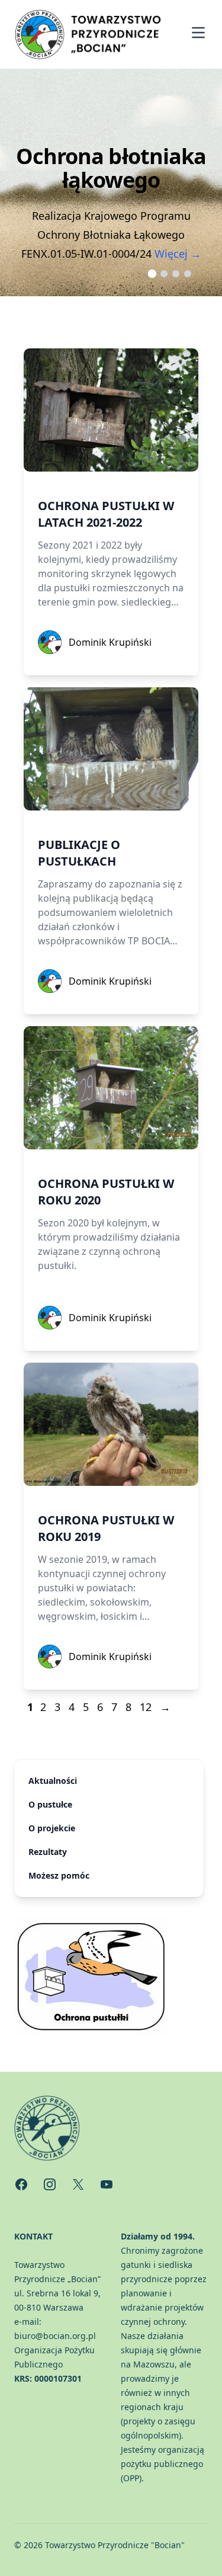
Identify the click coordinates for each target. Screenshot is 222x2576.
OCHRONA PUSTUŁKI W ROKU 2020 (106, 1192)
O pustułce (50, 1804)
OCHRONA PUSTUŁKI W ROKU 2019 (106, 1528)
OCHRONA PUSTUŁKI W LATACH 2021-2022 (106, 514)
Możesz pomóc (59, 1875)
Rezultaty (48, 1852)
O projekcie (52, 1828)
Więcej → (178, 254)
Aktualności (53, 1781)
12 (146, 1707)
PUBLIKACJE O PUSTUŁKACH (79, 853)
